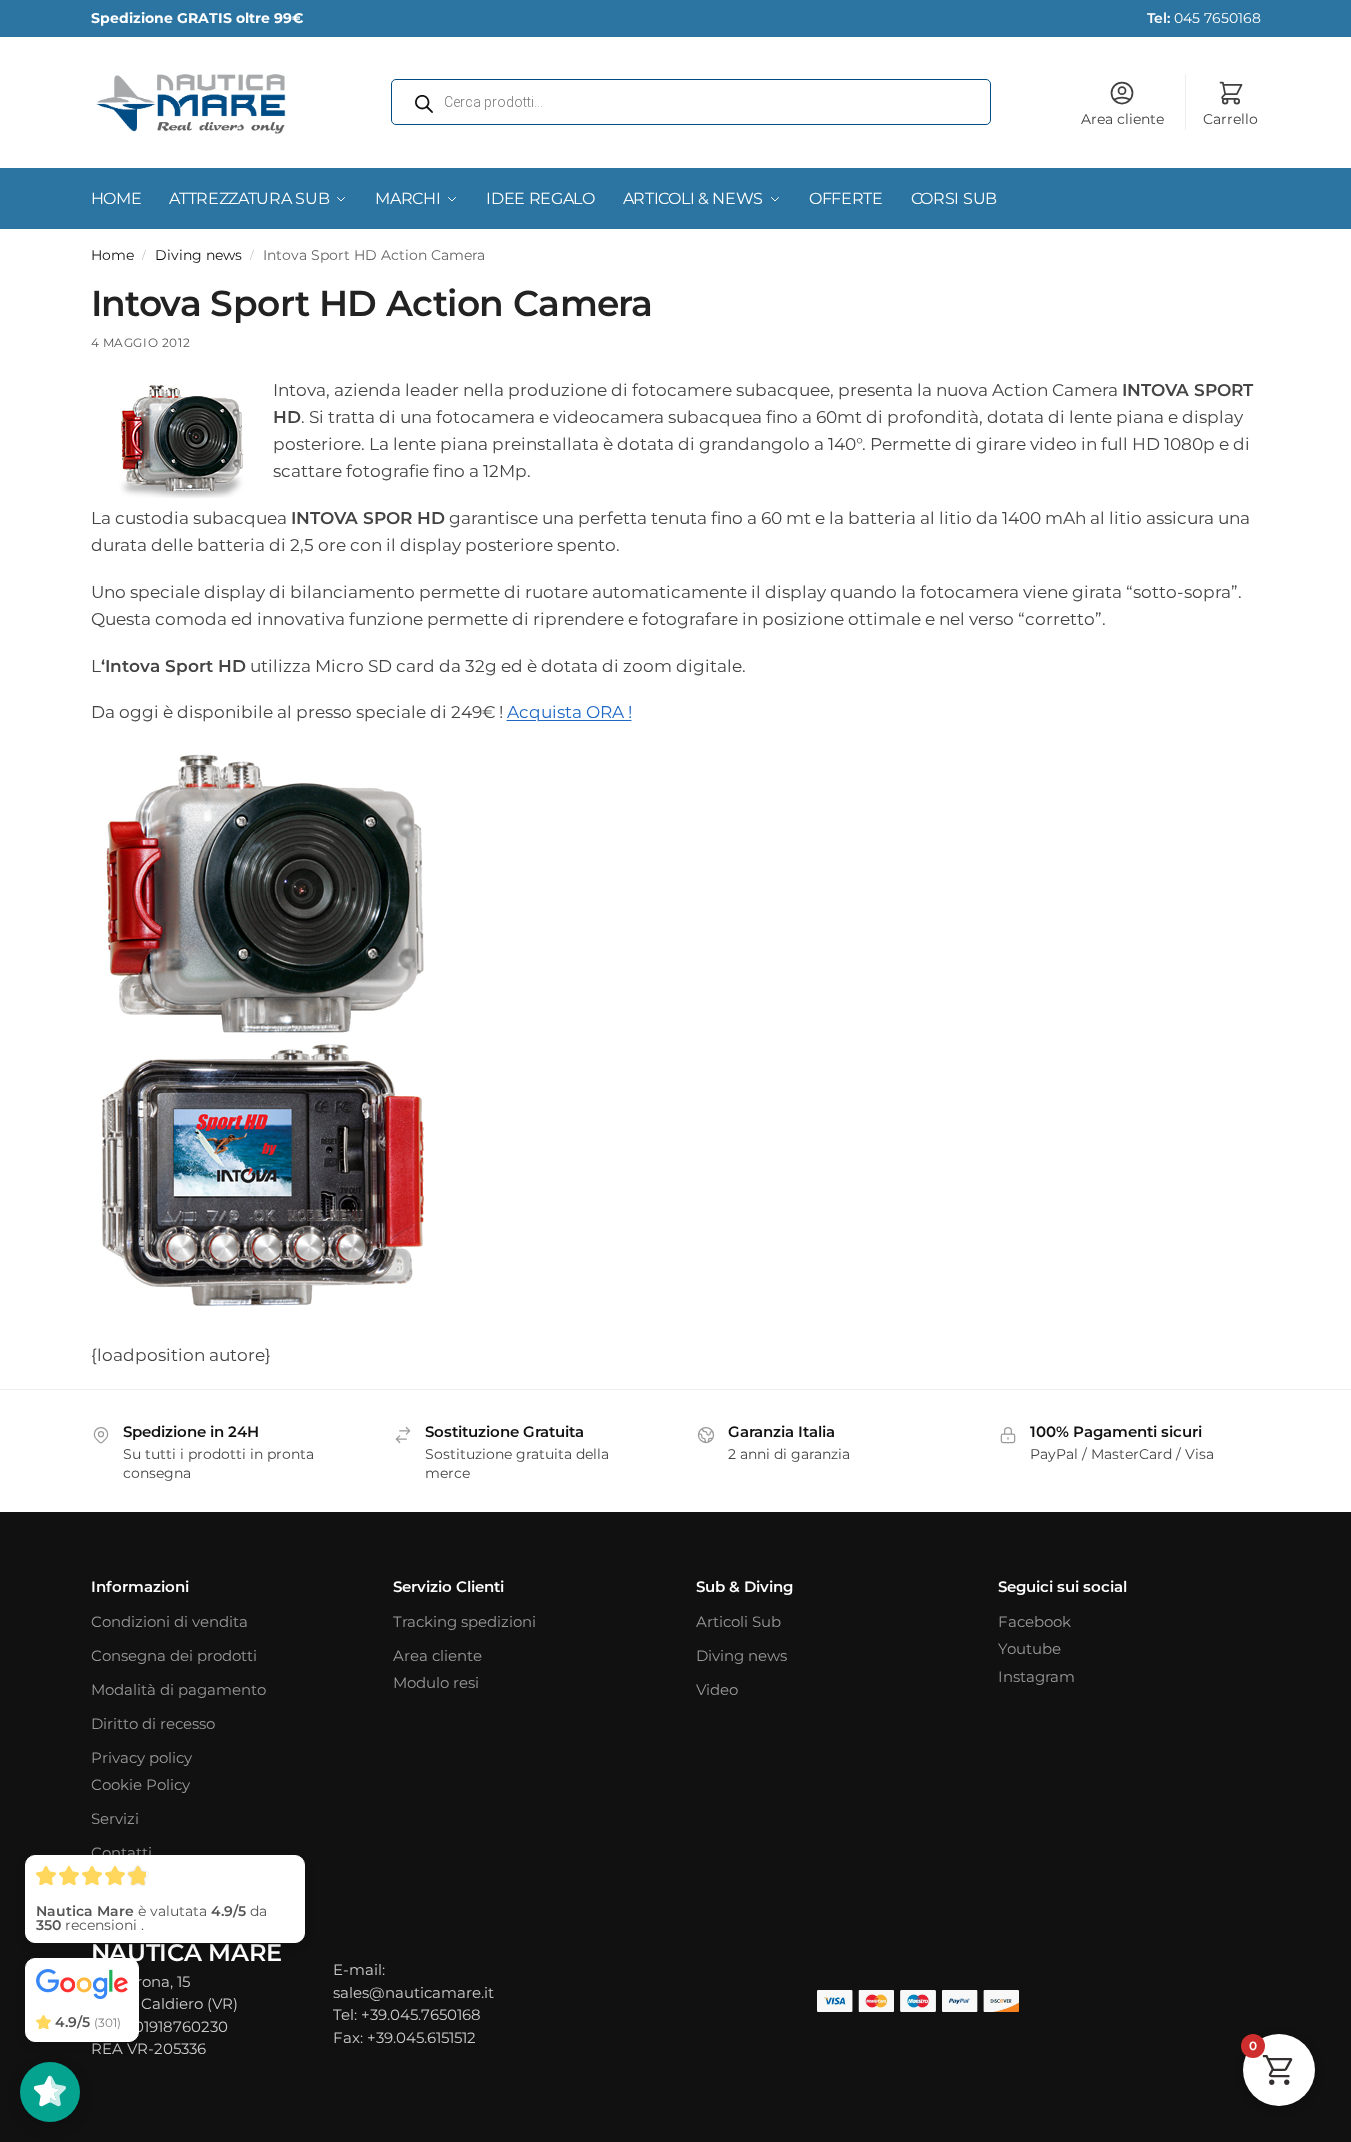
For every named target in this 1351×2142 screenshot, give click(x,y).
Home (112, 255)
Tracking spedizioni (464, 1621)
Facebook (1034, 1621)
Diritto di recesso (153, 1723)
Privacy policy (141, 1757)
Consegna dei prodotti (174, 1655)
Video (717, 1689)
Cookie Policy (140, 1784)
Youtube (1029, 1648)
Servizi (115, 1818)
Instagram (1036, 1676)
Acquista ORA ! (569, 712)
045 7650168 (1204, 18)
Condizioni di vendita (169, 1621)
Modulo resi (436, 1682)
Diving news (198, 255)
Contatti (121, 1852)
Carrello (1230, 119)
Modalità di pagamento (178, 1689)
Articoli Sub (738, 1621)
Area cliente (1122, 119)
